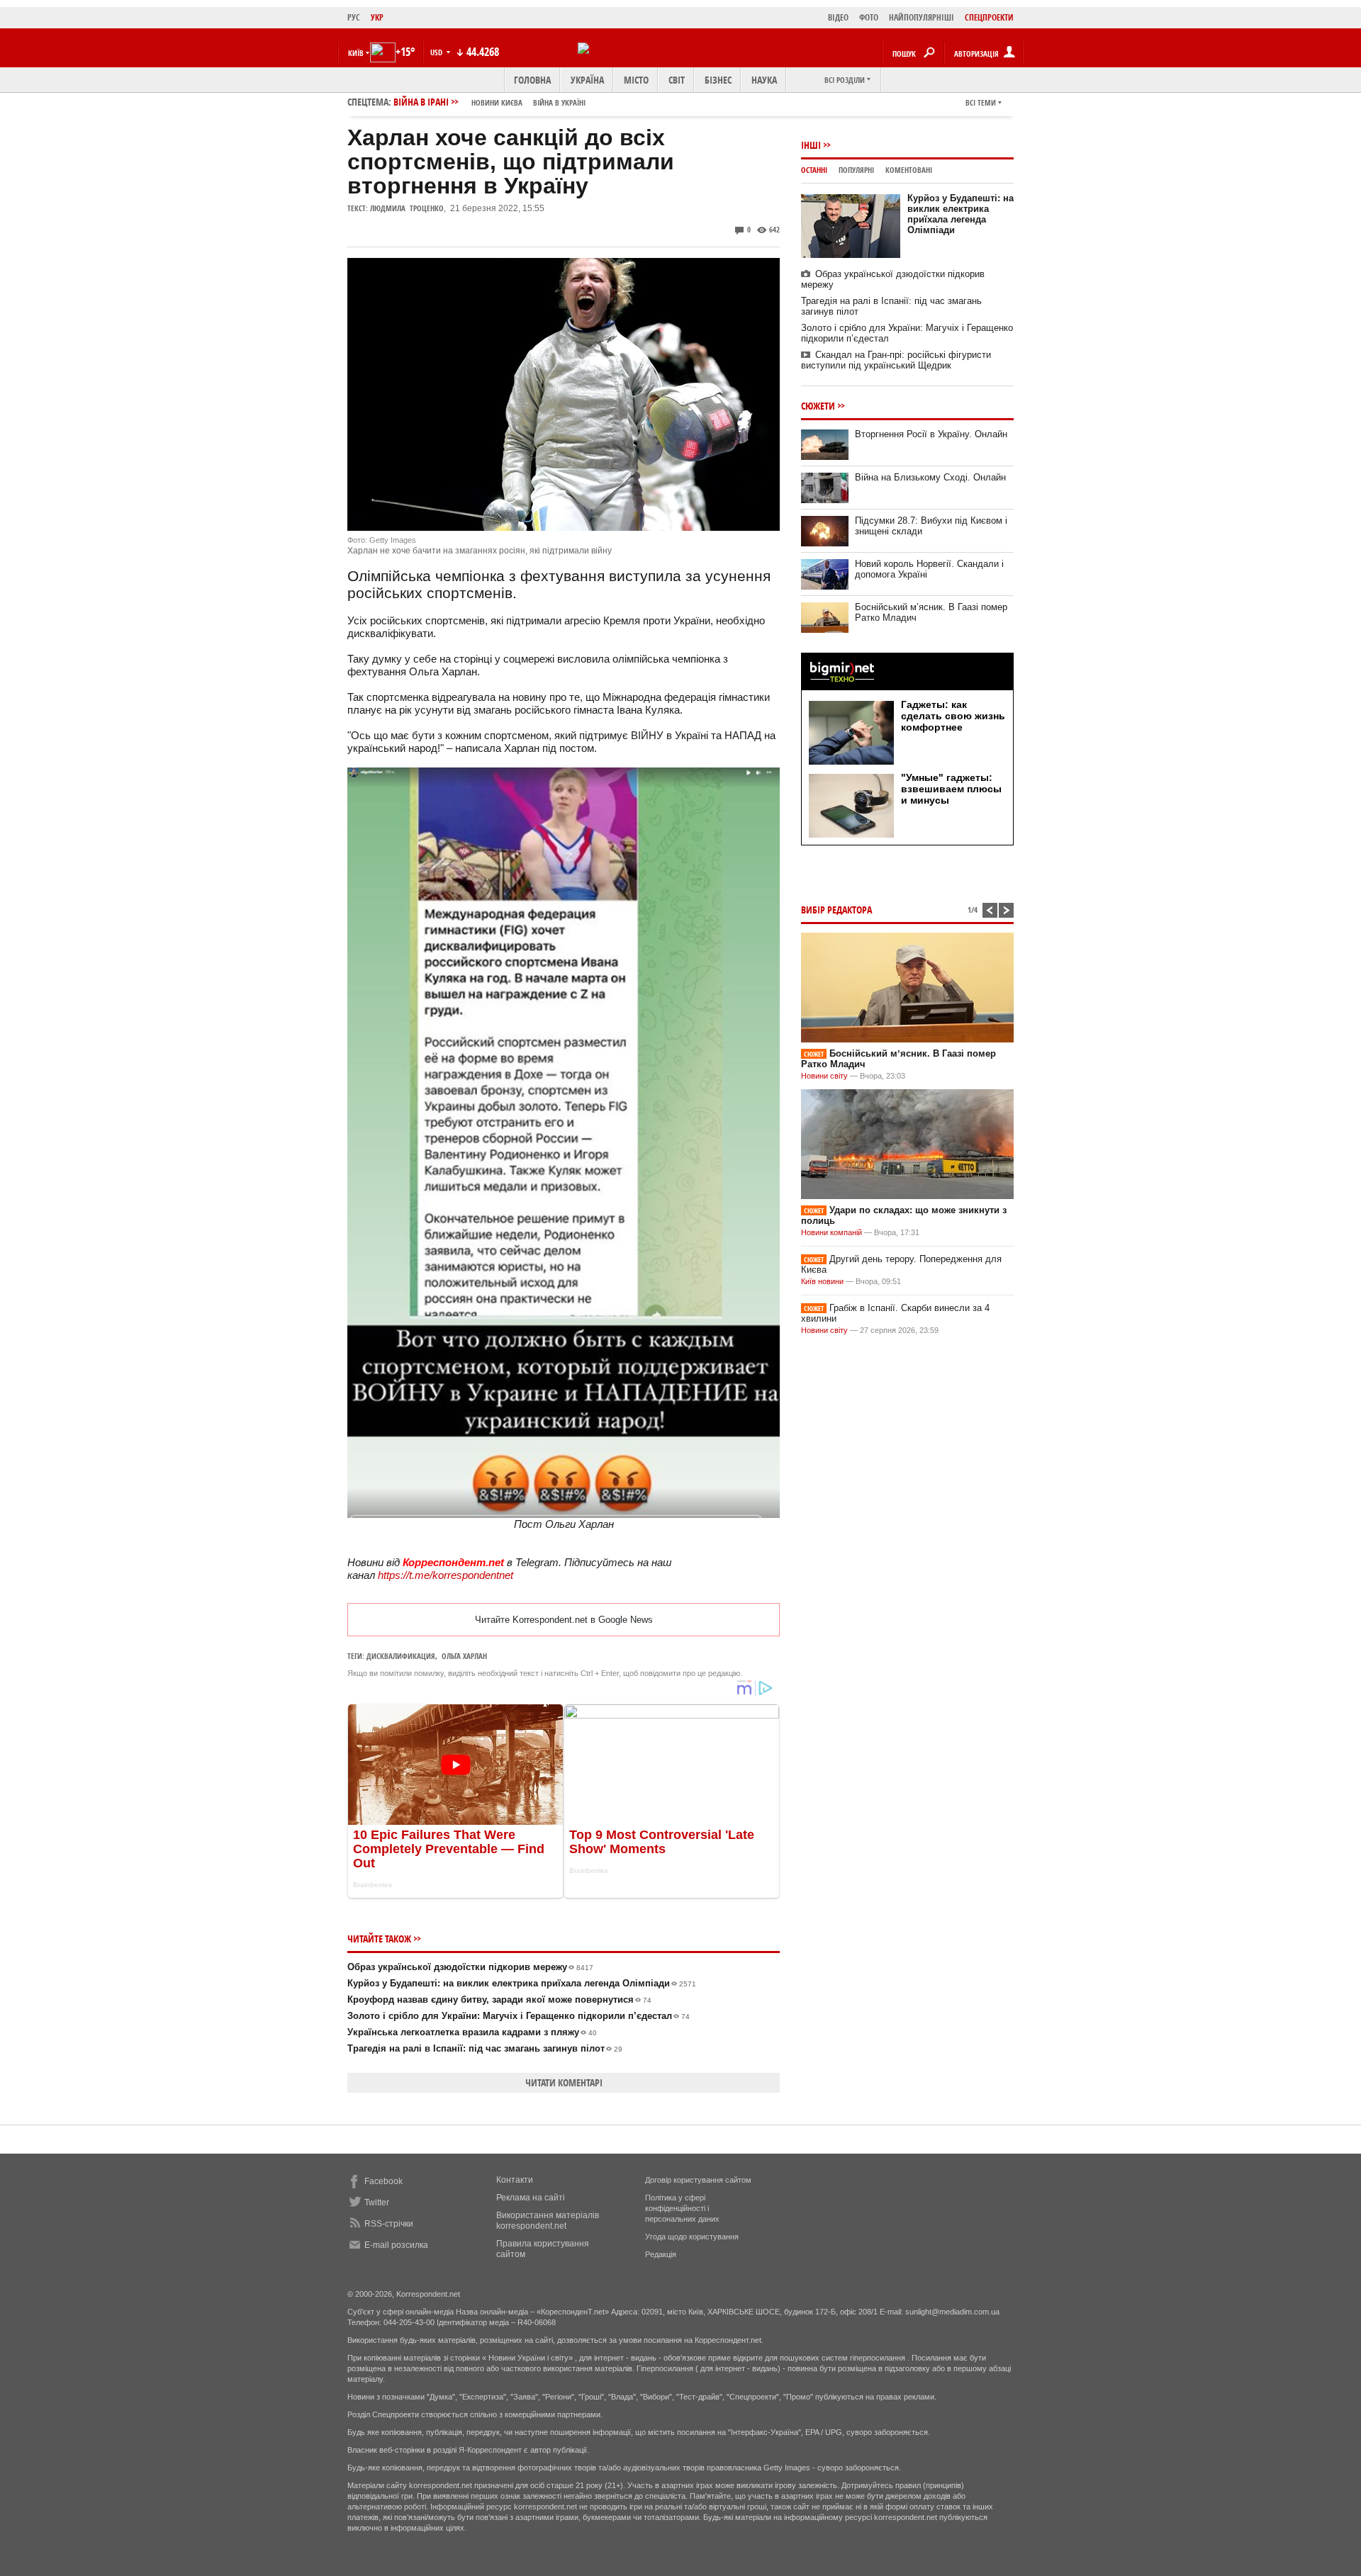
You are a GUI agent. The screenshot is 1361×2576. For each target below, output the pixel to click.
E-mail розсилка (396, 2245)
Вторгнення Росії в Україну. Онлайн (931, 434)
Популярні (856, 170)
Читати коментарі (564, 2082)
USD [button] (437, 52)
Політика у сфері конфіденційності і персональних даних (682, 2208)
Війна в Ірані (489, 102)
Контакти (515, 2180)
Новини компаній (831, 1232)
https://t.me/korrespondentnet (446, 1575)
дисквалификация (401, 1656)
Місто (636, 80)
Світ (677, 80)
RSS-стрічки (389, 2224)
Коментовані (909, 170)
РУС (354, 17)
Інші (811, 145)
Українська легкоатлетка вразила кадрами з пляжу (472, 2032)
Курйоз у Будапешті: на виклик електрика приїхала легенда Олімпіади (522, 1983)
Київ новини (822, 1281)
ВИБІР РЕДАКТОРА (836, 910)
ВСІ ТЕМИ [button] (981, 102)
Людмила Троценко (407, 208)
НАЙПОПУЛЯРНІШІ (922, 17)
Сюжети (818, 406)
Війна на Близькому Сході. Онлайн (930, 477)
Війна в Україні (559, 102)
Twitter (377, 2203)
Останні (814, 170)
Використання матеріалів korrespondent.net (548, 2221)
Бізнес (718, 80)
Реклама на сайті (531, 2198)
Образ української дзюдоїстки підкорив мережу (470, 1967)
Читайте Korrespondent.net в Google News (564, 1620)
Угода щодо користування (692, 2237)
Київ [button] (356, 53)
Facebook (383, 2181)
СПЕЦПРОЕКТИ (989, 17)
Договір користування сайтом (698, 2180)
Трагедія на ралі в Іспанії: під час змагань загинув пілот (485, 2048)
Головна (532, 80)
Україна (587, 80)
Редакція (661, 2254)
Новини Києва (497, 102)
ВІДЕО (838, 17)
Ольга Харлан (464, 1656)
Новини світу (824, 1076)
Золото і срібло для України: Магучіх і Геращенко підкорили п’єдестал (519, 2016)
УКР (377, 17)
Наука (764, 80)
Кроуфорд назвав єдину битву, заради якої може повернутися (499, 2000)
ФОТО (869, 17)
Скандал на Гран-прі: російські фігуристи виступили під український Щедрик (896, 360)
